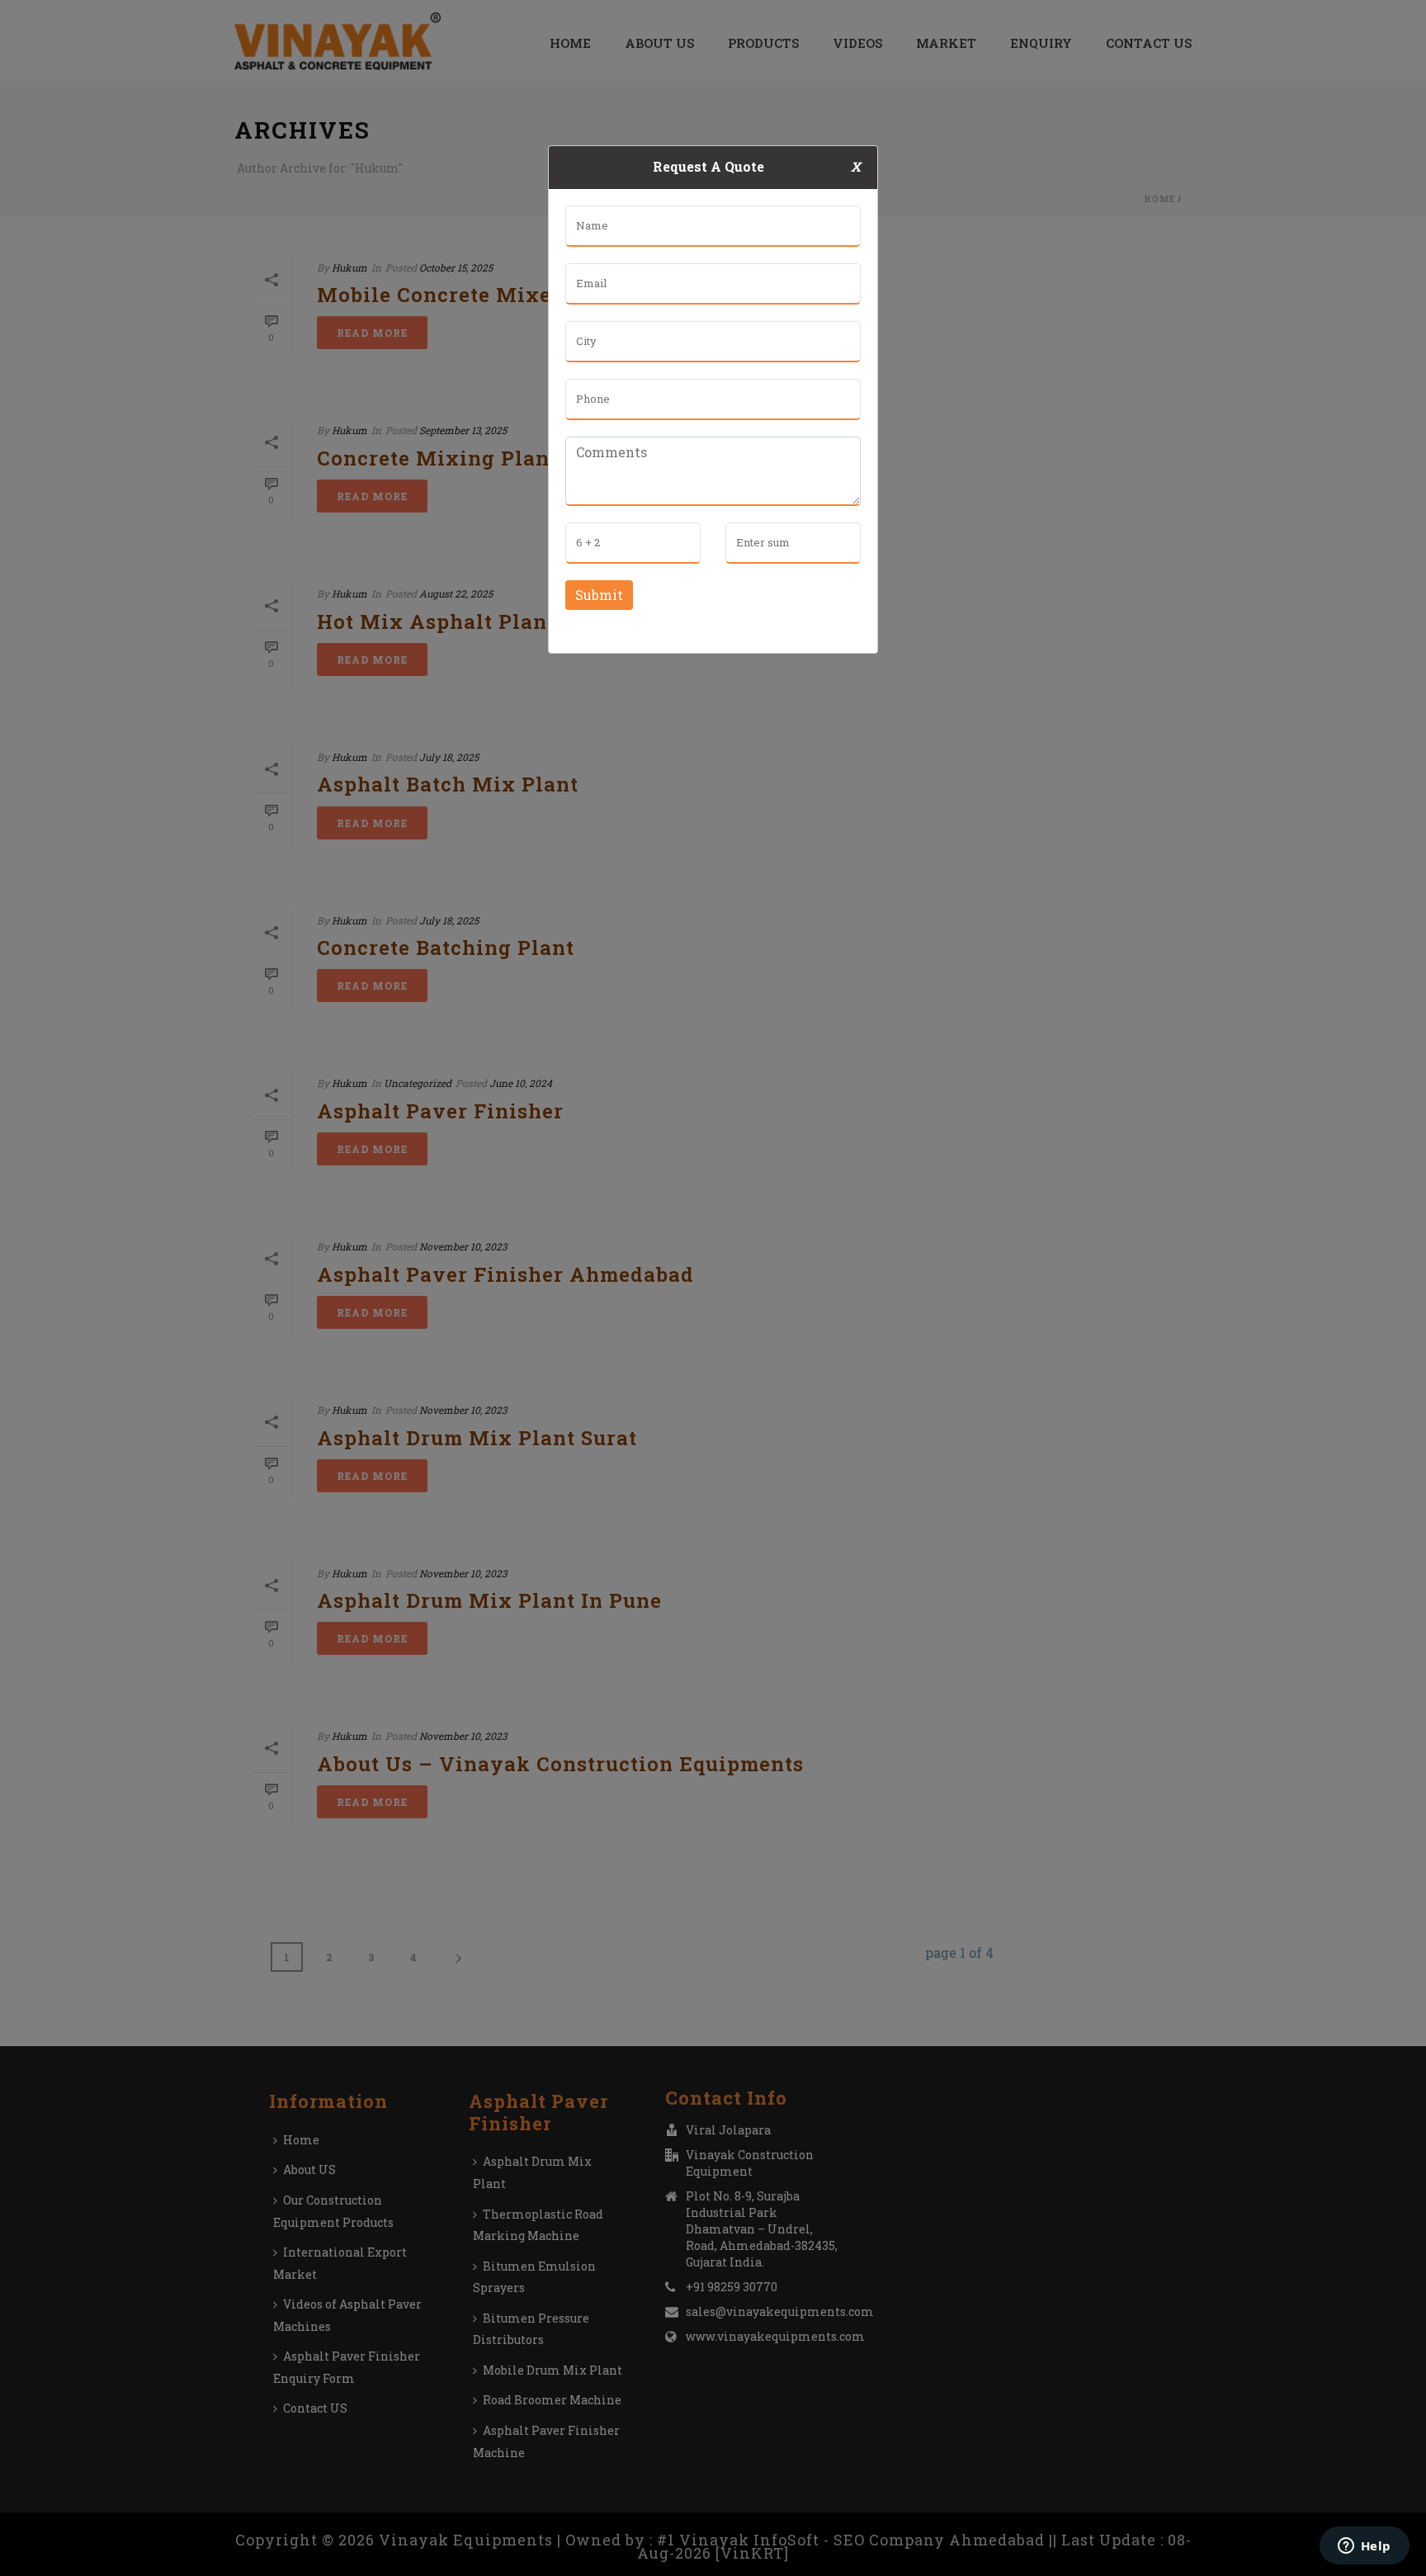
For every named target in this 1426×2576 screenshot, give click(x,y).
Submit (599, 595)
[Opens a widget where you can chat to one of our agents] (1364, 2547)
